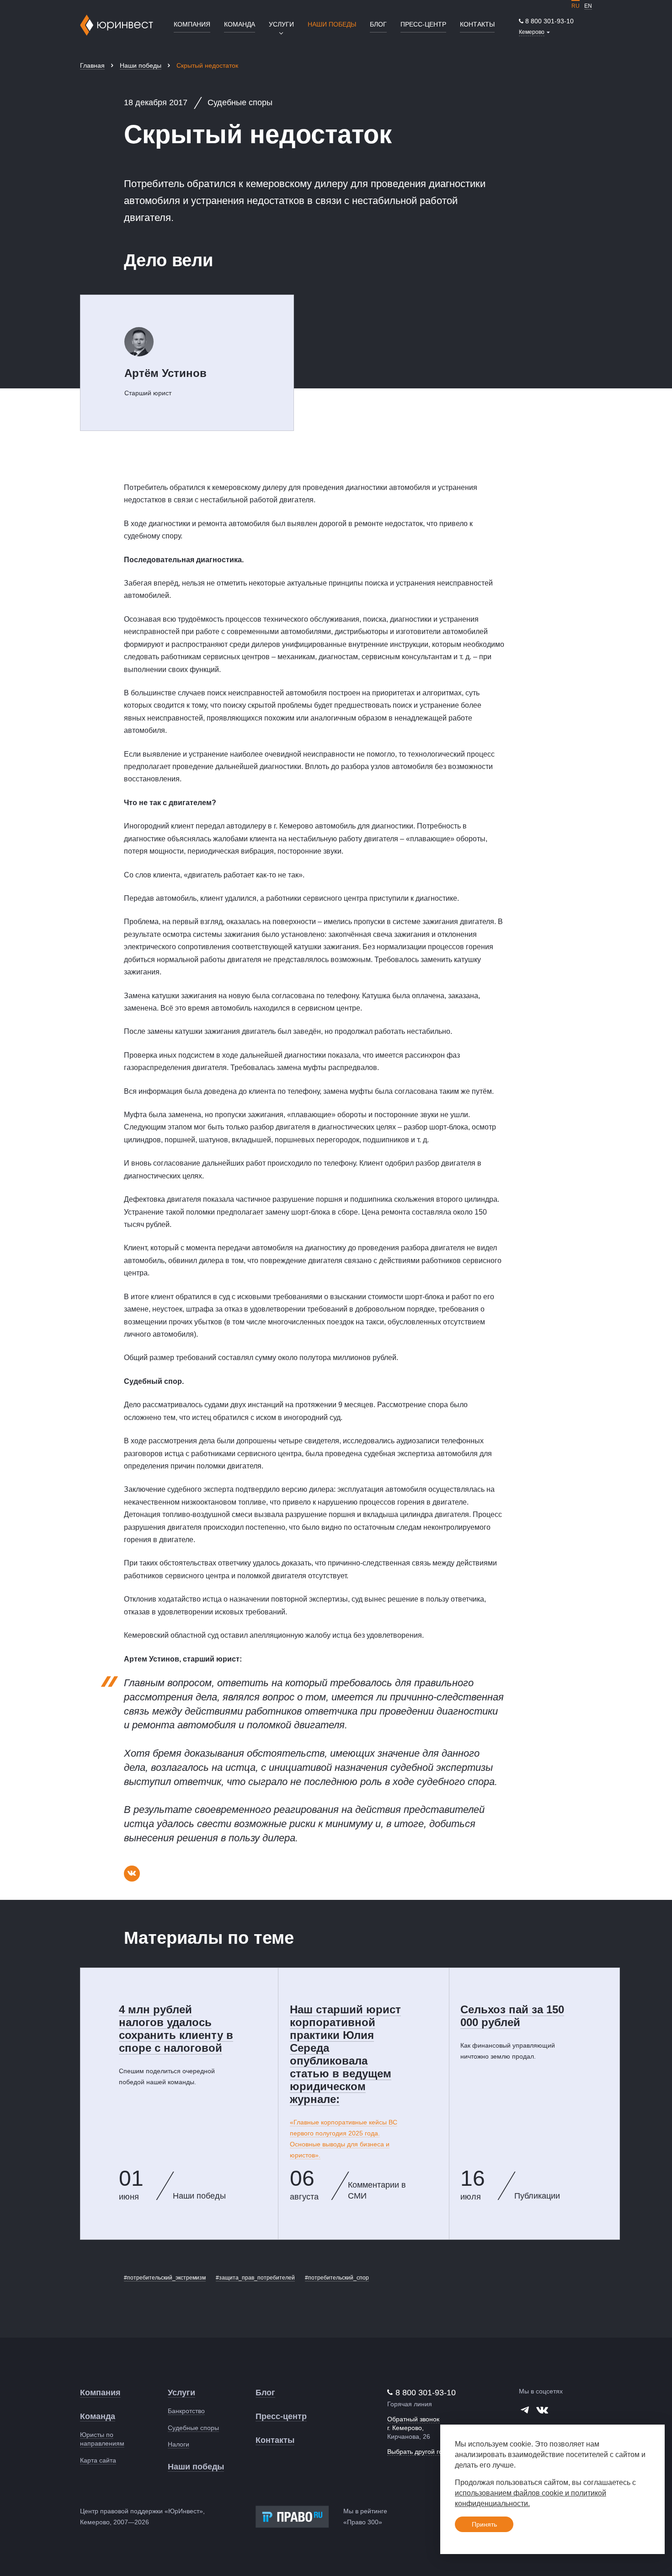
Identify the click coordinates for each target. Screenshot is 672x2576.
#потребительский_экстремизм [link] (165, 2278)
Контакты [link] (477, 24)
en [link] (588, 6)
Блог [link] (378, 24)
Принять (484, 2524)
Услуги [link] (181, 2393)
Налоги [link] (179, 2444)
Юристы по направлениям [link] (102, 2439)
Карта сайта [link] (98, 2460)
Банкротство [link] (186, 2411)
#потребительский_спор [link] (337, 2278)
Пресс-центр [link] (423, 24)
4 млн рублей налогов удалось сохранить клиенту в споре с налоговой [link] (176, 2029)
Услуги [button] (281, 24)
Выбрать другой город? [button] (422, 2452)
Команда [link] (240, 24)
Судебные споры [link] (193, 2428)
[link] (546, 21)
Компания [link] (192, 24)
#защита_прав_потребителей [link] (255, 2278)
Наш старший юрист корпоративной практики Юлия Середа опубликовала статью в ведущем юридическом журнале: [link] (345, 2054)
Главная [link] (92, 65)
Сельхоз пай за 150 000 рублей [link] (512, 2016)
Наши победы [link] (141, 65)
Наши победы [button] (332, 24)
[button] (534, 32)
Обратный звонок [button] (413, 2419)
